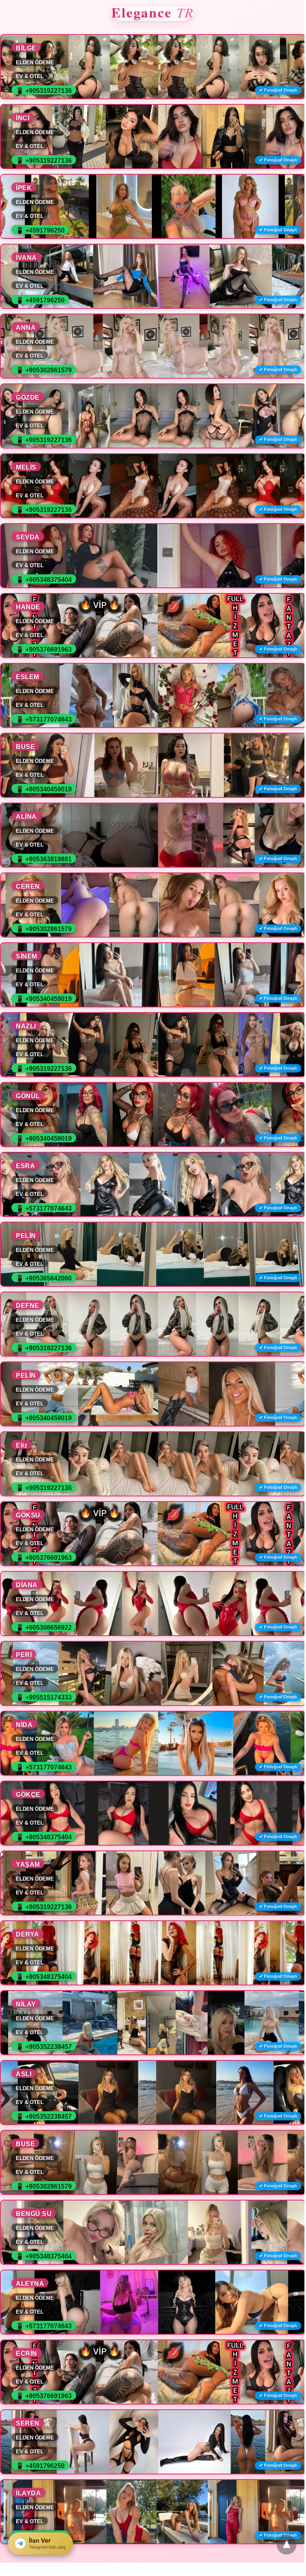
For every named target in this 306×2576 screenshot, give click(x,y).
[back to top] (287, 2545)
